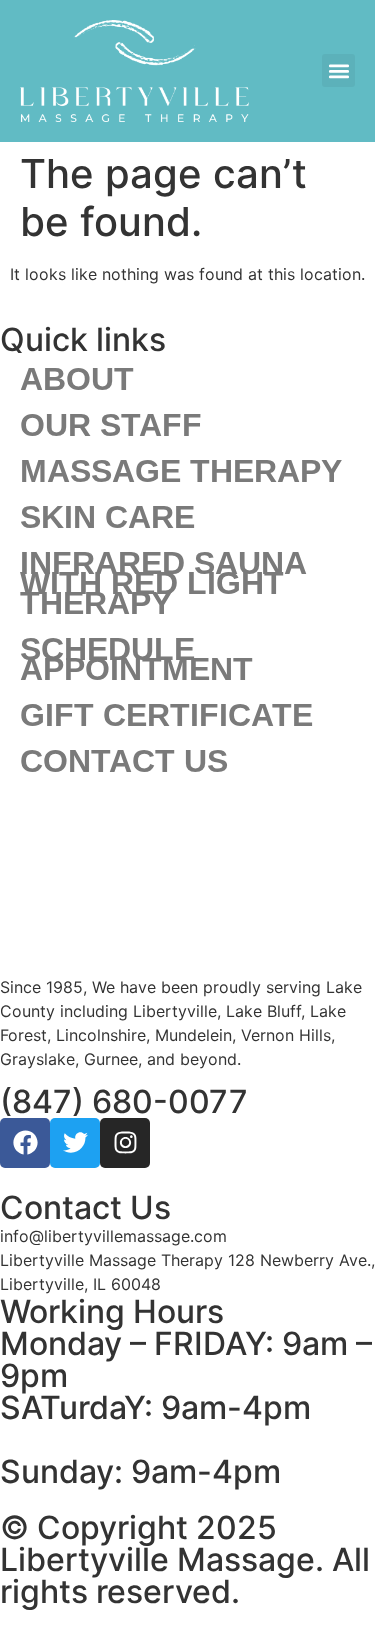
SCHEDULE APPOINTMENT (136, 659)
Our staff (111, 425)
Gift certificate (166, 715)
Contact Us (124, 761)
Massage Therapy (181, 471)
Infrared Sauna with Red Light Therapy (163, 583)
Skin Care (107, 517)
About (77, 379)
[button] (338, 70)
